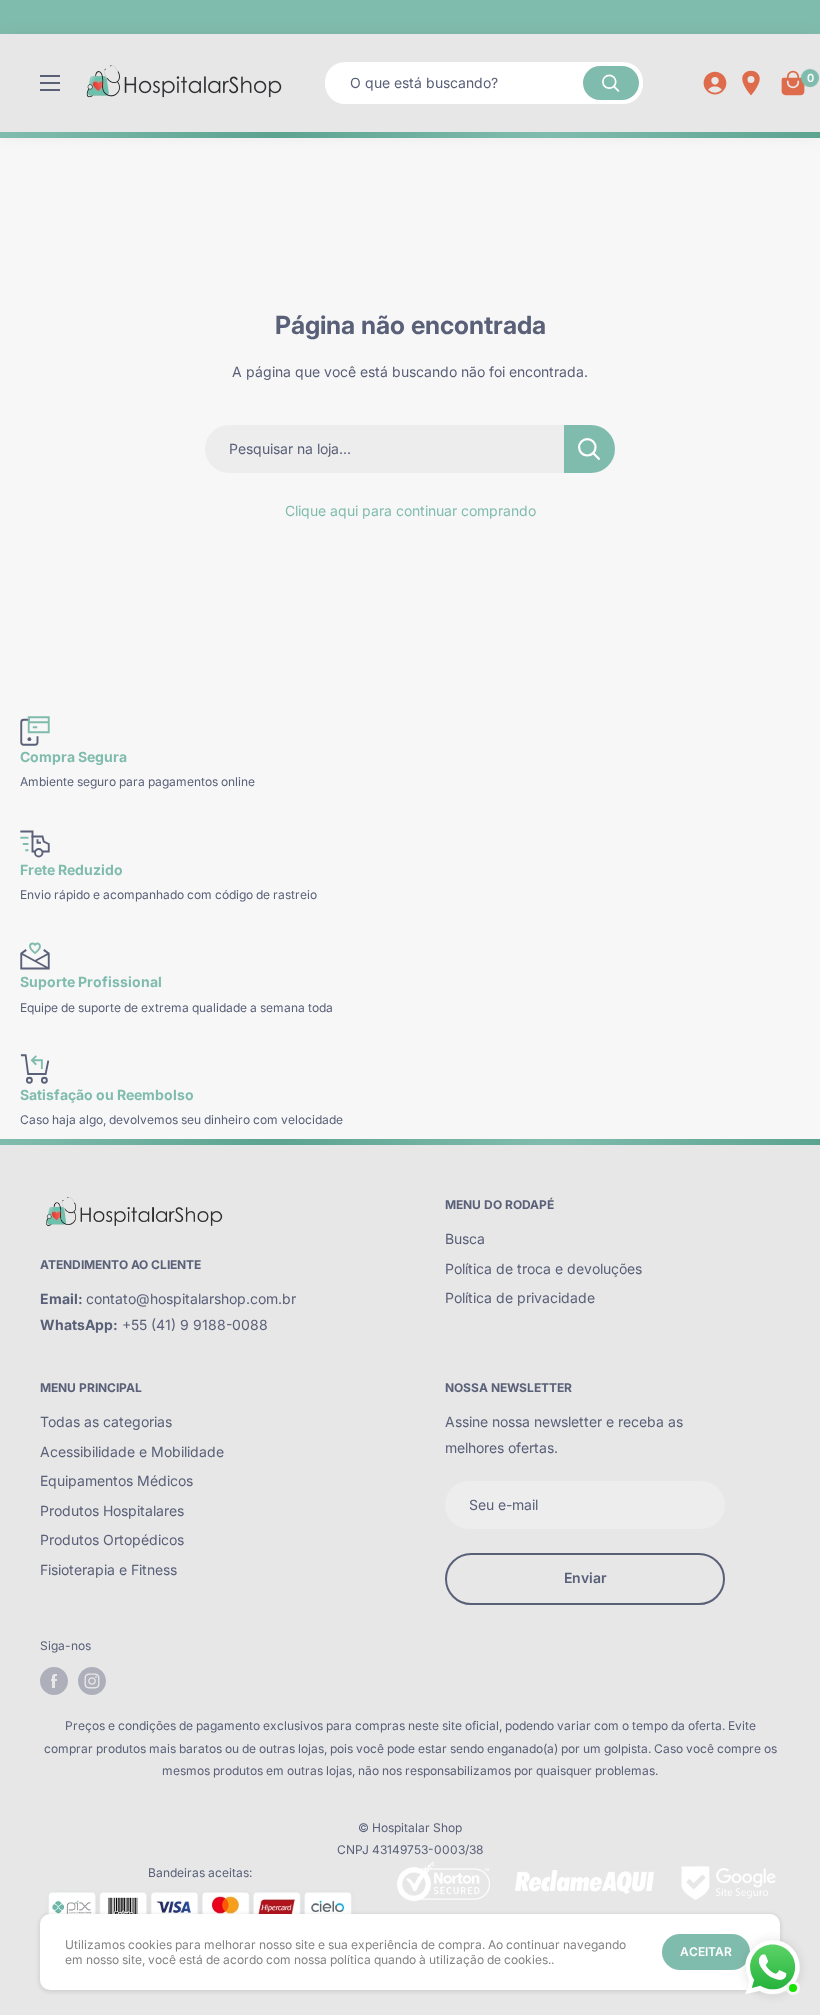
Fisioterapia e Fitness (108, 1569)
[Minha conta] (715, 83)
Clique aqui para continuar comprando (410, 510)
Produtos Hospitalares (112, 1510)
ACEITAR (706, 1951)
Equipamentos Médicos (116, 1480)
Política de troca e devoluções (543, 1268)
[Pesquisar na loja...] (589, 449)
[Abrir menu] (50, 83)
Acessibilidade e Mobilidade (132, 1451)
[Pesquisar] (611, 83)
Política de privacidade (520, 1297)
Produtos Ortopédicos (112, 1539)
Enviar (585, 1577)
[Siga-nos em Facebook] (54, 1681)
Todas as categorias (106, 1421)
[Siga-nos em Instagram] (92, 1681)
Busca (465, 1238)
